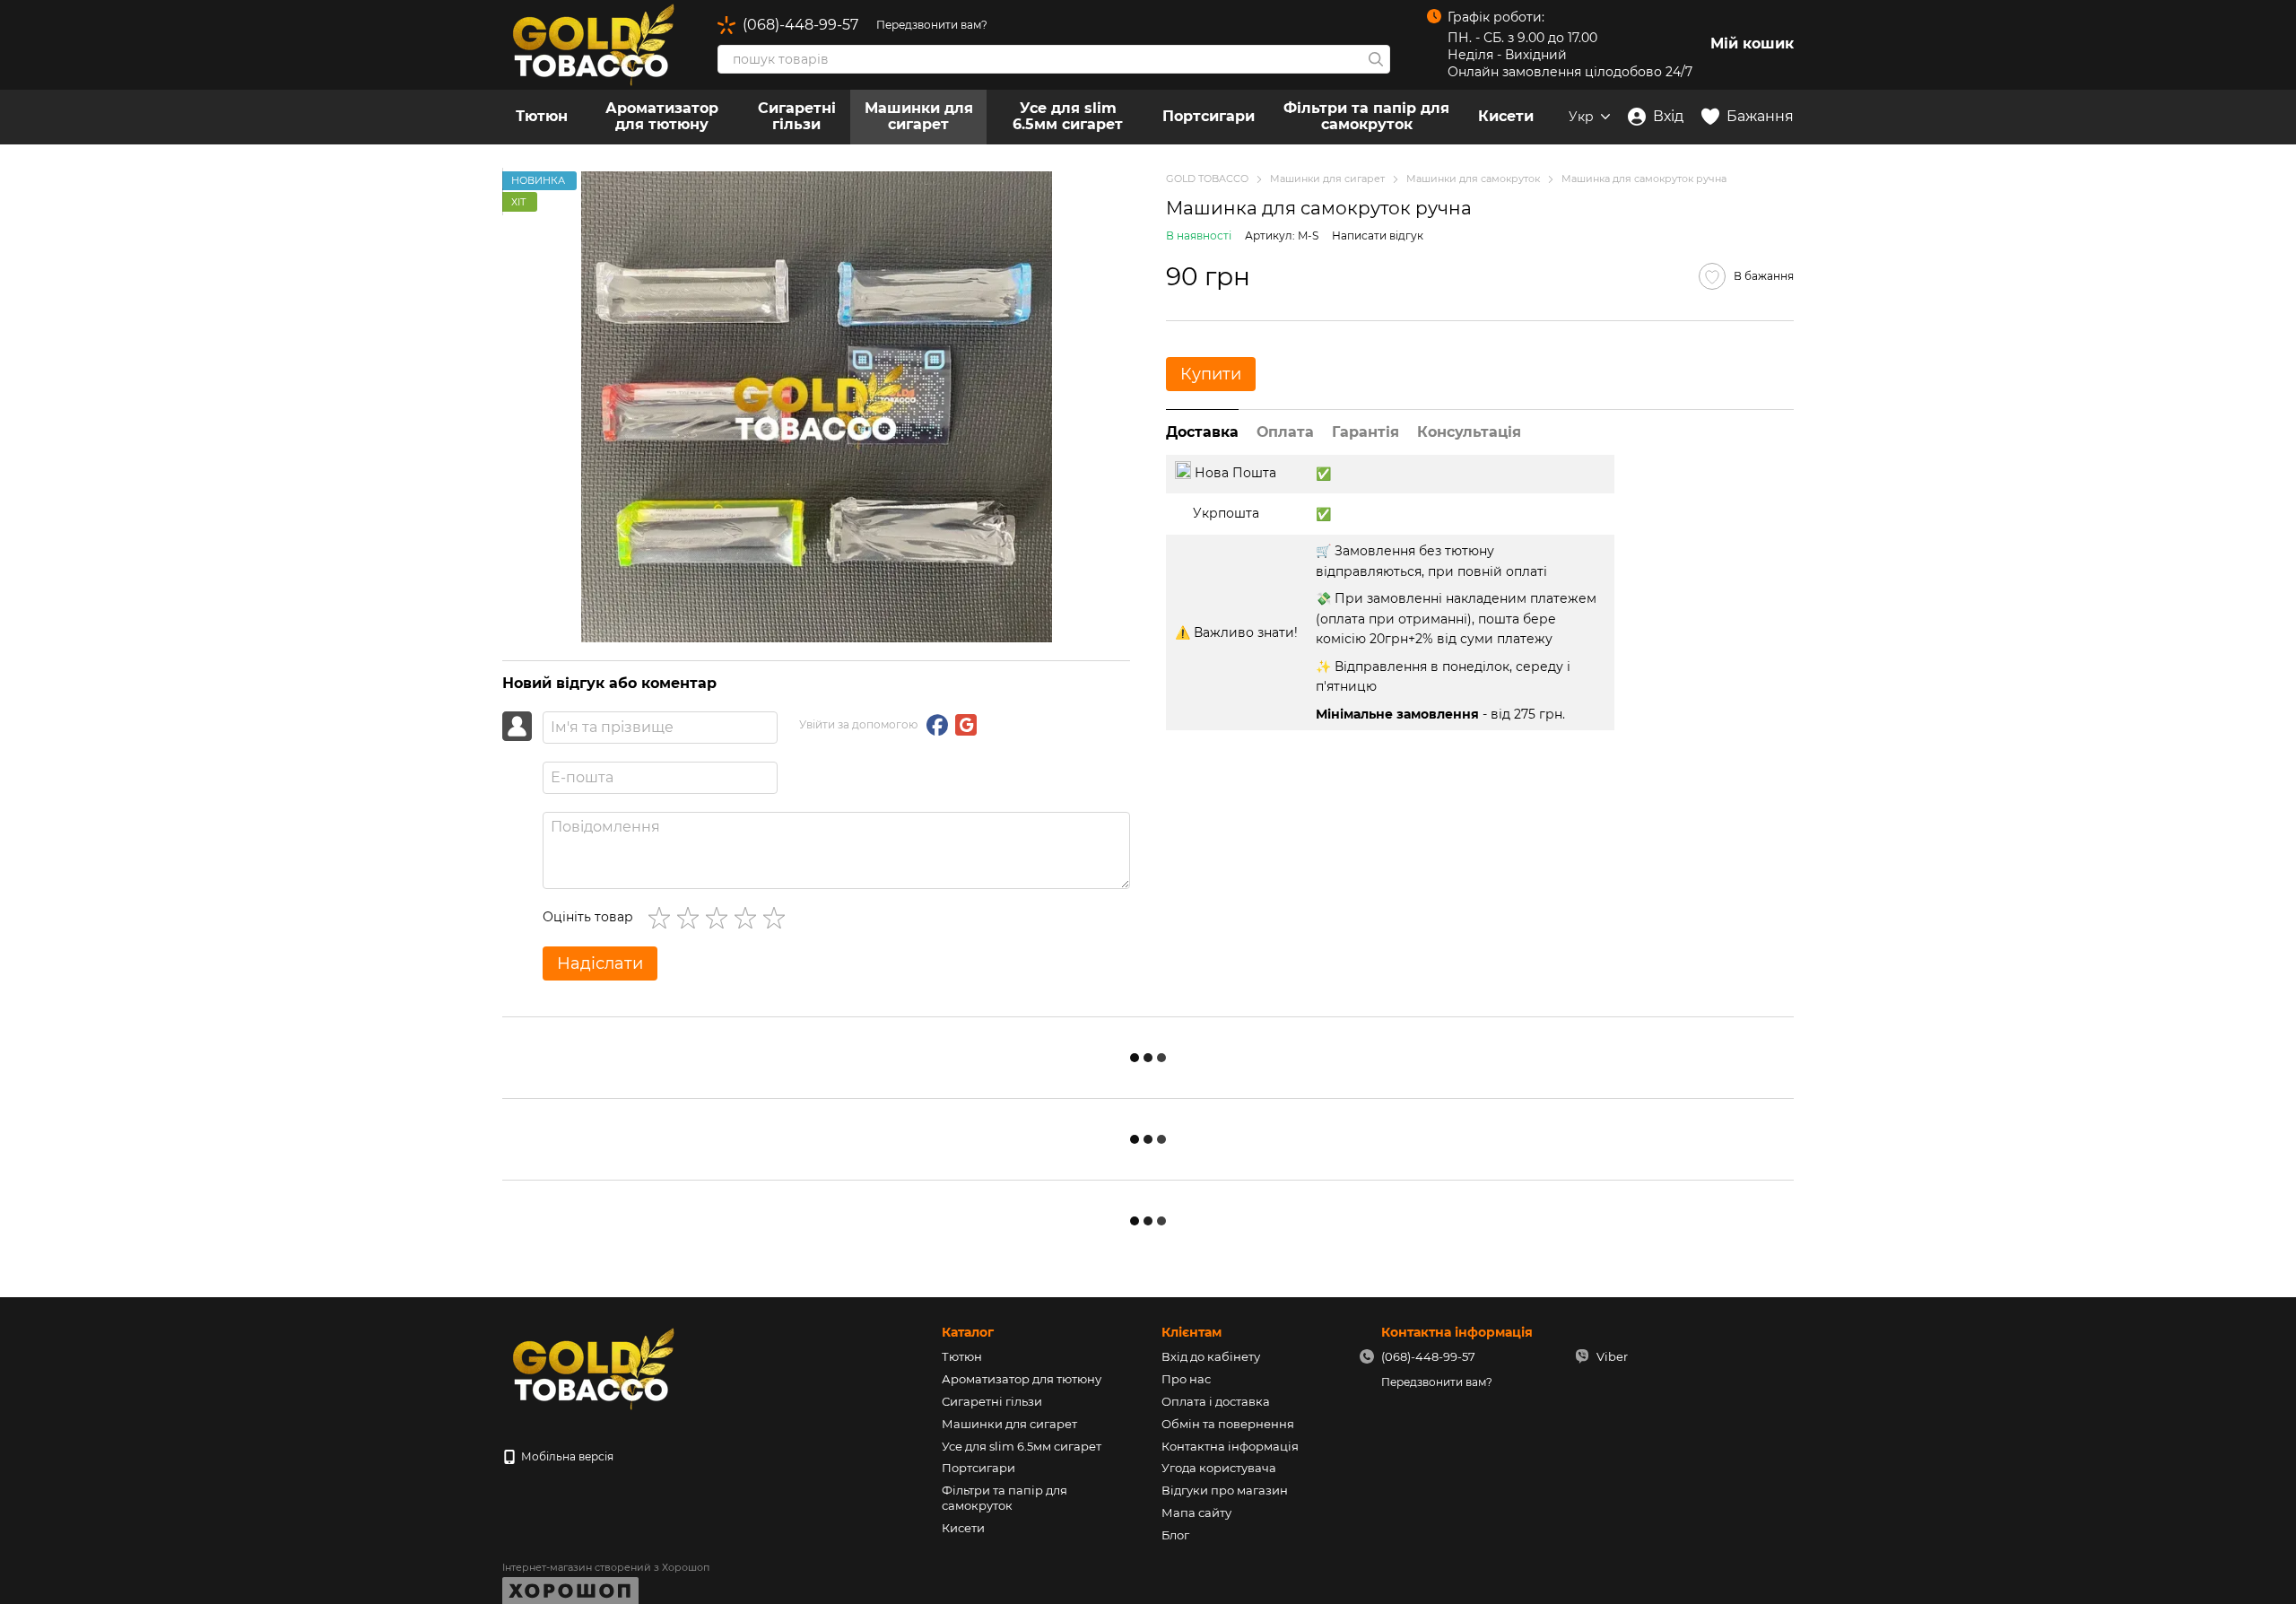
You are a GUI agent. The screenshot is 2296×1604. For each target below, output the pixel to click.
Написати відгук (1378, 235)
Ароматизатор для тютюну (662, 116)
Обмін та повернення (1228, 1424)
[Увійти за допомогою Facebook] (937, 725)
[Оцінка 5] (778, 918)
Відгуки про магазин (1225, 1490)
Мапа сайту (1196, 1512)
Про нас (1186, 1379)
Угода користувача (1219, 1468)
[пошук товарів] (1376, 59)
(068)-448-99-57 (800, 25)
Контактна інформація (1230, 1446)
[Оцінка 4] (749, 918)
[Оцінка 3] (720, 918)
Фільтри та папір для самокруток (1366, 116)
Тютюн (542, 116)
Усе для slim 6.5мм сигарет (1068, 116)
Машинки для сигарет (919, 116)
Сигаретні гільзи (797, 116)
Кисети (1506, 116)
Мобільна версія (566, 1456)
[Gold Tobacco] (592, 1368)
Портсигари (1209, 116)
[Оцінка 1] (663, 918)
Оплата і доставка (1216, 1401)
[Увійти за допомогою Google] (966, 725)
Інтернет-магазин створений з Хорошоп (606, 1567)
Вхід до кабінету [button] (1211, 1356)
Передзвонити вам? (932, 25)
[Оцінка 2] (691, 918)
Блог (1175, 1535)
